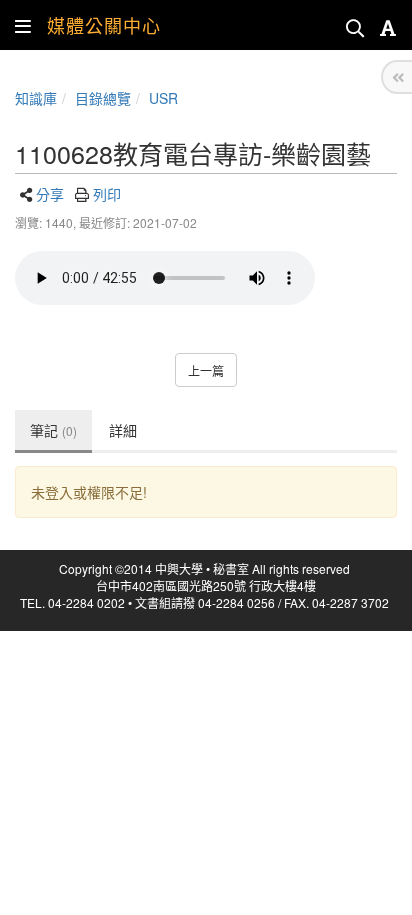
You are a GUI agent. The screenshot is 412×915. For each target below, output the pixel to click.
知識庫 (36, 98)
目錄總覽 (103, 98)
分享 (50, 194)
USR (163, 98)
